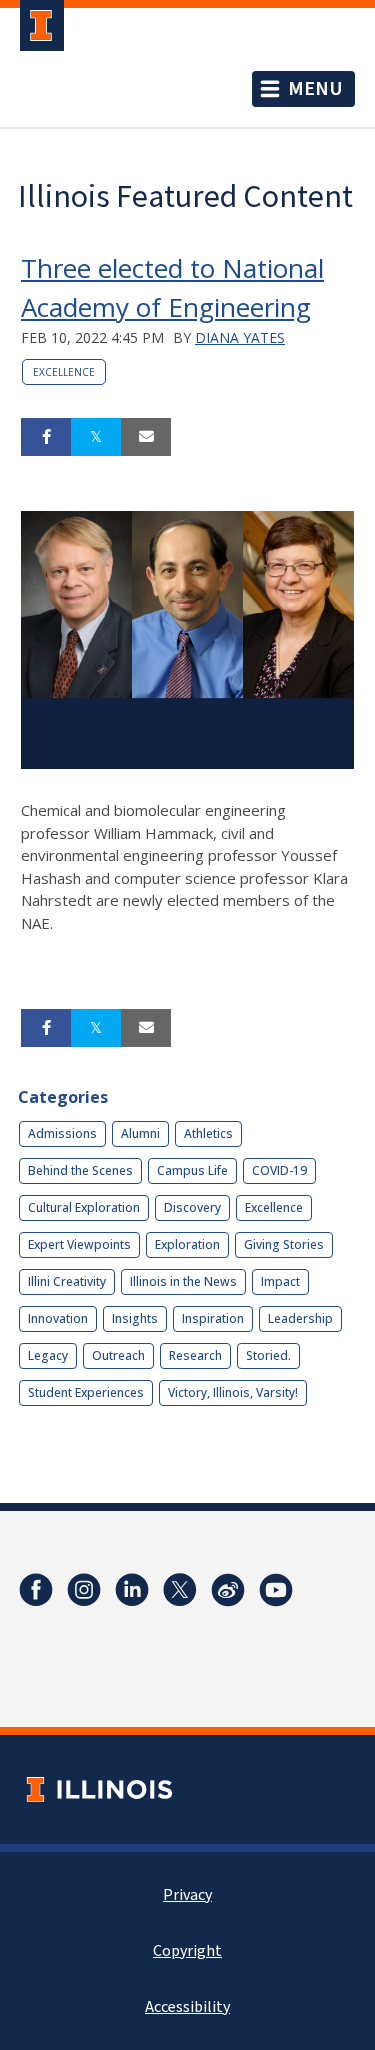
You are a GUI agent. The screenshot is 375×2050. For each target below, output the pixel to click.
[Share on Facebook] (46, 437)
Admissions (62, 1133)
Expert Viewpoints (79, 1244)
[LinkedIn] (132, 1590)
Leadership (300, 1318)
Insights (135, 1318)
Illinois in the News (183, 1281)
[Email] (146, 437)
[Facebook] (36, 1590)
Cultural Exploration (84, 1207)
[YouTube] (276, 1590)
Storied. (268, 1355)
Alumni (140, 1133)
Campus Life (192, 1170)
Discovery (192, 1207)
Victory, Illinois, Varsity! (233, 1392)
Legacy (48, 1355)
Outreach (118, 1355)
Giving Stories (284, 1244)
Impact (280, 1281)
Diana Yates (240, 337)
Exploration (187, 1244)
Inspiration (213, 1318)
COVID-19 (279, 1170)
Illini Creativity (67, 1281)
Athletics (208, 1133)
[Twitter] (180, 1590)
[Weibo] (228, 1590)
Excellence (64, 372)
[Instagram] (84, 1590)
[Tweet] (96, 437)
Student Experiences (86, 1392)
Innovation (58, 1318)
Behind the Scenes (80, 1170)
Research (195, 1355)
